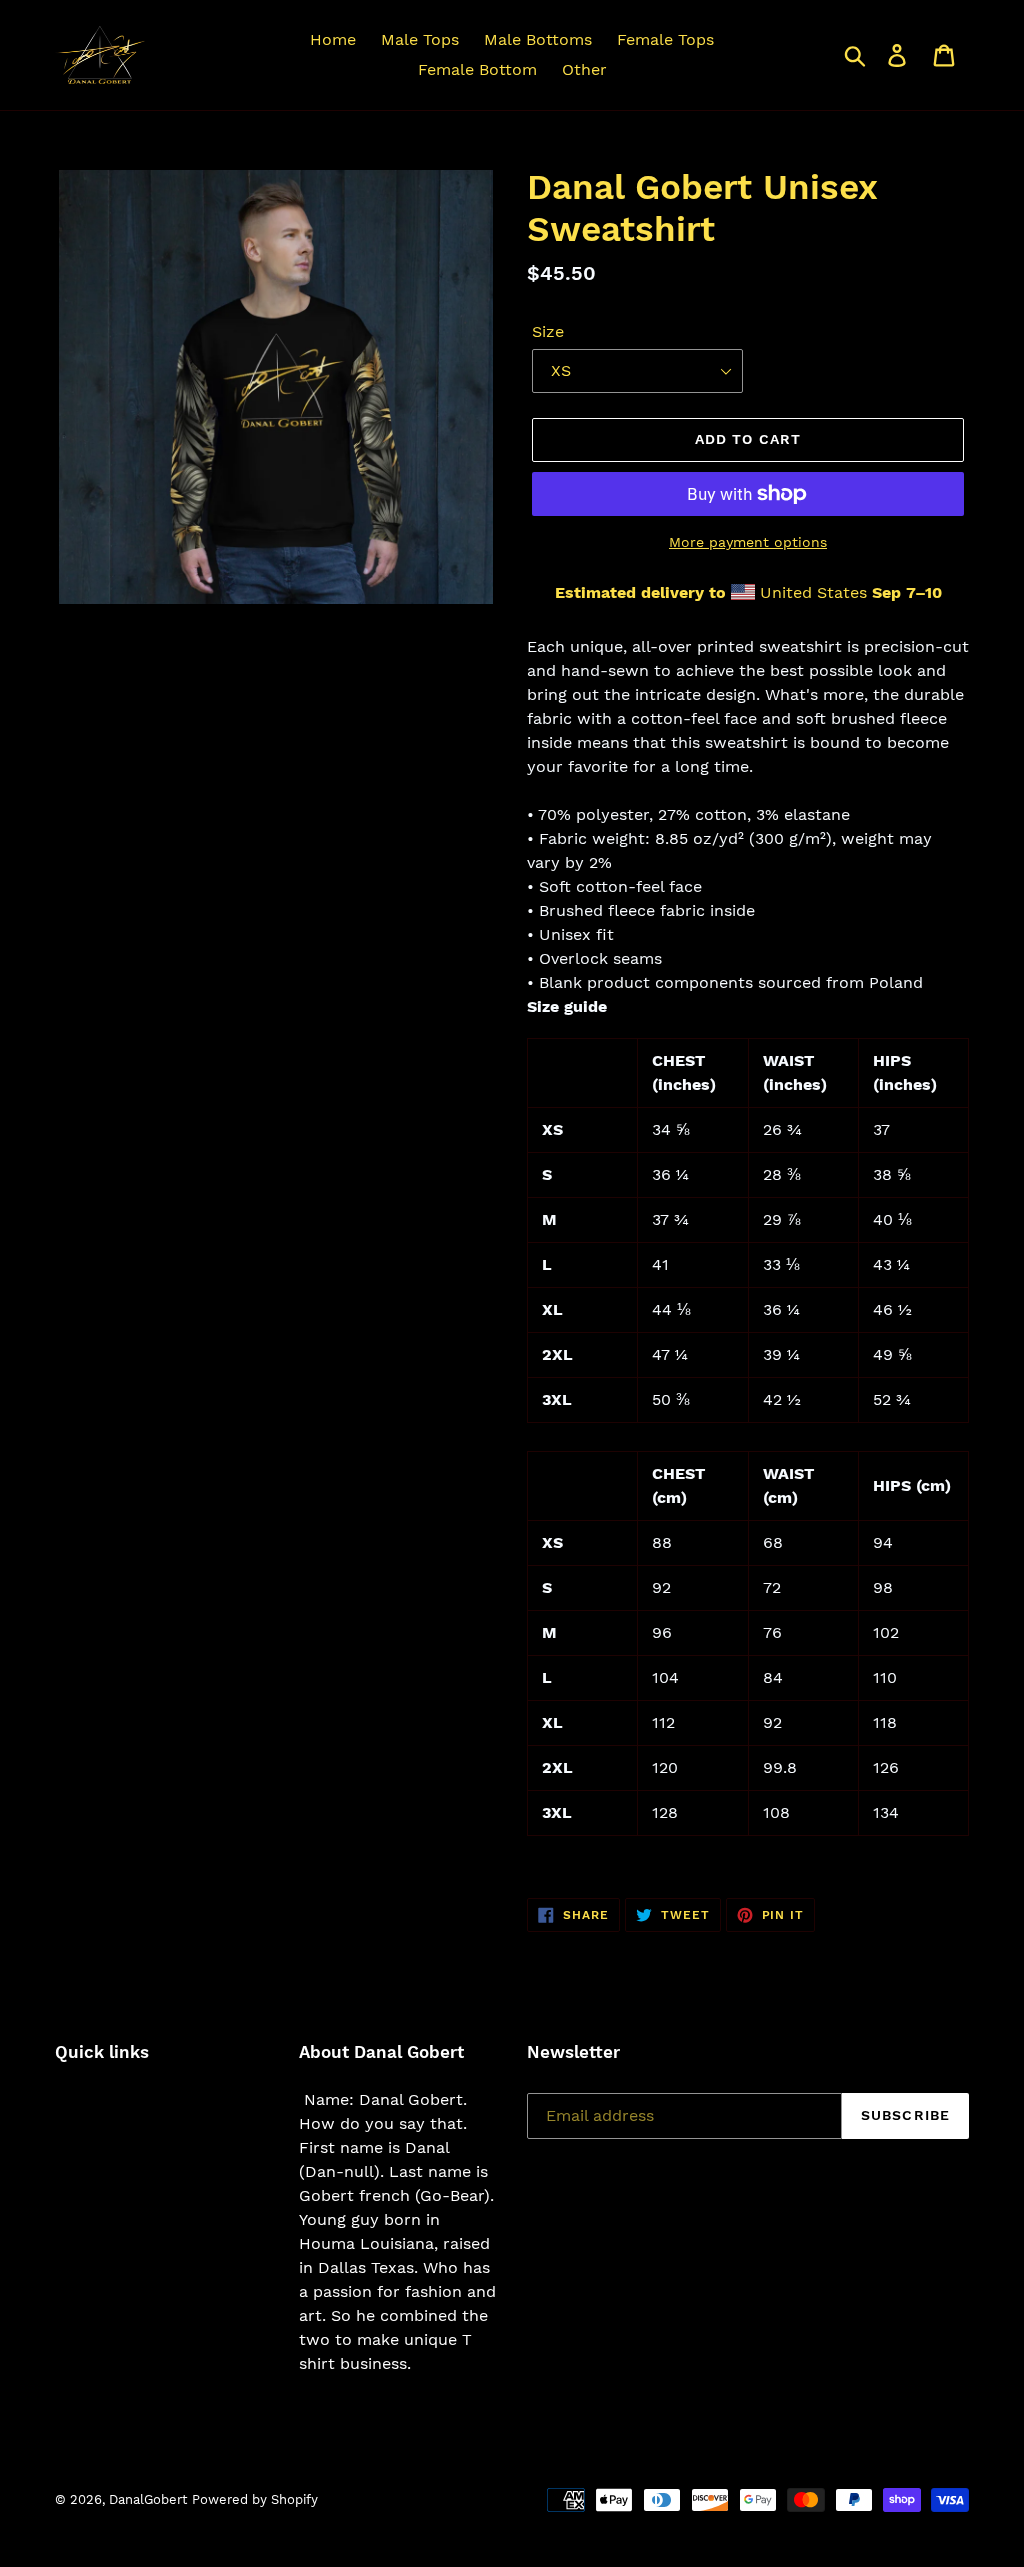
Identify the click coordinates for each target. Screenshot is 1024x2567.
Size (548, 331)
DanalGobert (148, 2499)
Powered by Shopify (255, 2499)
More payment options (748, 542)
